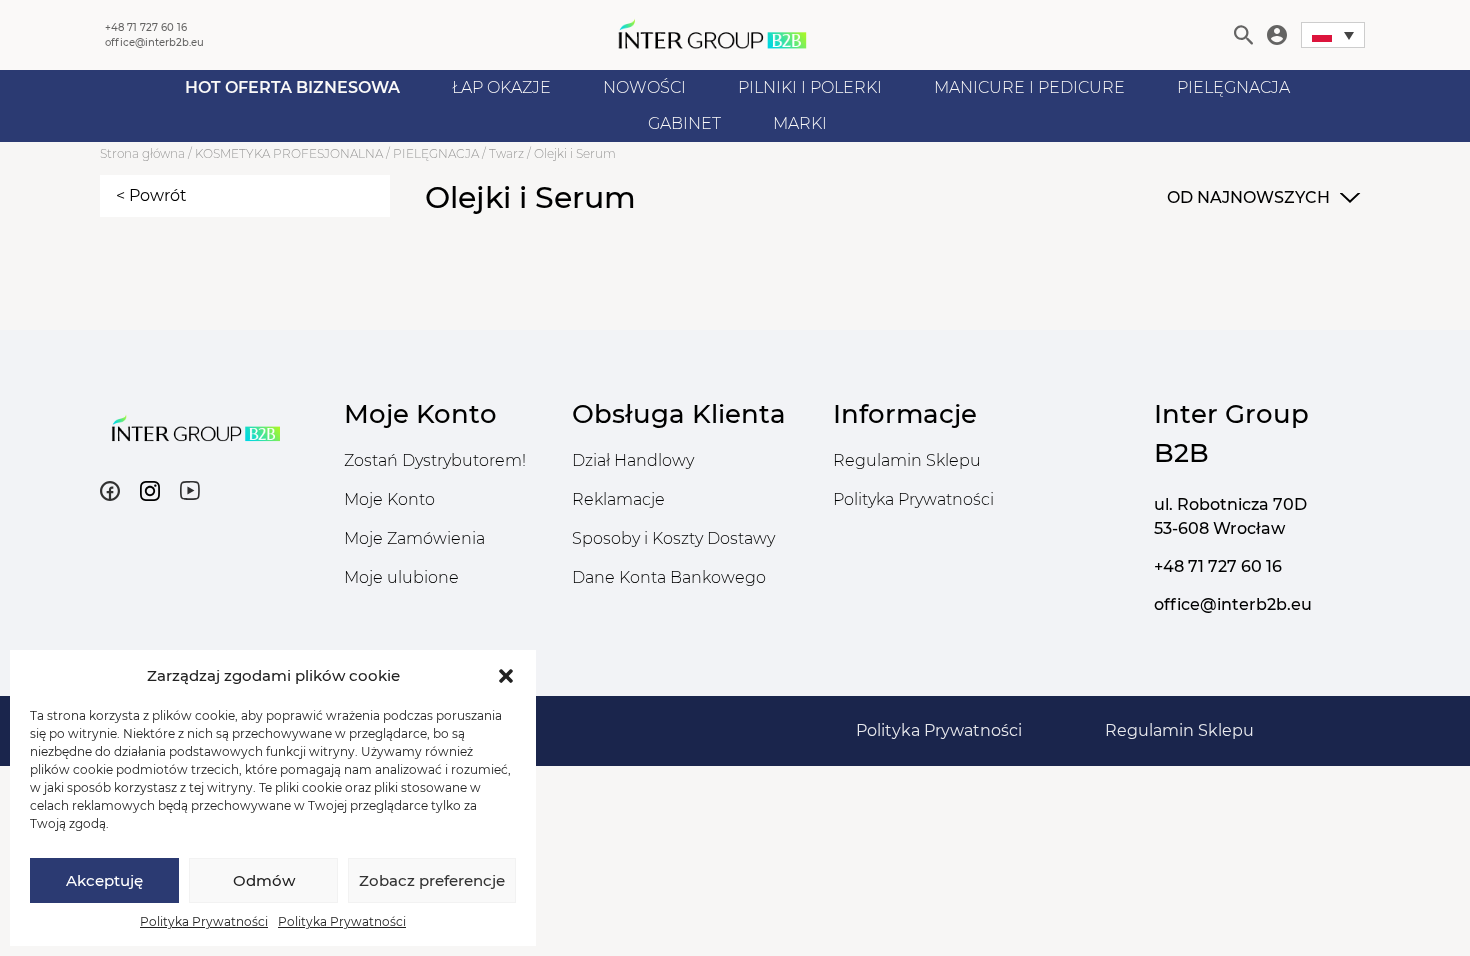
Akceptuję (104, 880)
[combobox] (1261, 198)
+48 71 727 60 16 (146, 27)
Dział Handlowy (633, 460)
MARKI (800, 123)
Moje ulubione (401, 577)
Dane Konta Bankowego (669, 577)
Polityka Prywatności (204, 921)
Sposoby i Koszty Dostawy (673, 538)
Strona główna (142, 153)
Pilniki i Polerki (810, 87)
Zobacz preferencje (432, 880)
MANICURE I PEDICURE (1029, 87)
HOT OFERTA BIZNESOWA (292, 87)
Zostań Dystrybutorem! (435, 460)
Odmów (264, 880)
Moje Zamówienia (414, 538)
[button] (506, 676)
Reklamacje (618, 499)
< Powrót (151, 195)
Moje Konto (389, 499)
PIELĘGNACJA (1233, 87)
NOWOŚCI (644, 87)
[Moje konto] (1277, 35)
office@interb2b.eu (154, 42)
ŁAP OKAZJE (501, 87)
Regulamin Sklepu (907, 460)
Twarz (506, 153)
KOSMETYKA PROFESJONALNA (289, 153)
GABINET (684, 123)
